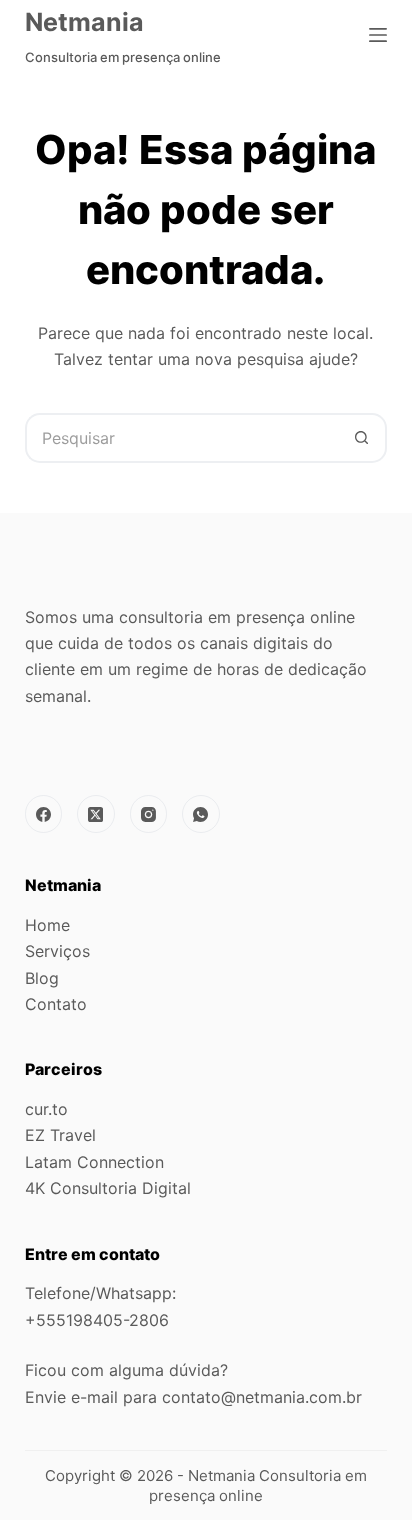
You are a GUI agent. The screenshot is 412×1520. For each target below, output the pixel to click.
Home (47, 925)
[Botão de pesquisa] (362, 438)
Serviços (57, 951)
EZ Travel (60, 1135)
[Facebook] (44, 814)
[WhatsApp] (201, 814)
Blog (42, 978)
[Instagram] (149, 814)
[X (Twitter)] (96, 814)
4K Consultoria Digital (108, 1188)
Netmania (84, 22)
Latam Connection (94, 1162)
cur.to (46, 1109)
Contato (56, 1004)
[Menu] (378, 35)
